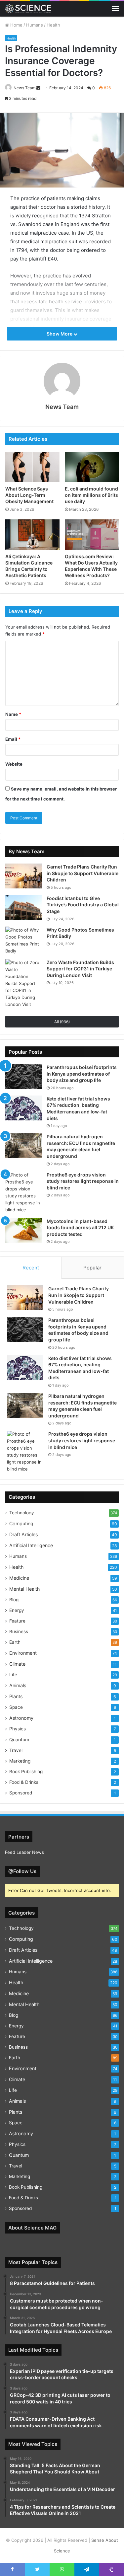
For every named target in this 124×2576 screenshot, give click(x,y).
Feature (17, 1621)
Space (16, 1707)
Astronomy (21, 1718)
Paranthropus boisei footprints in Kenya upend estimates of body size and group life (82, 1074)
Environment (23, 1653)
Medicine (19, 1578)
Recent (31, 1268)
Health (53, 25)
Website (14, 764)
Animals (18, 1685)
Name (13, 714)
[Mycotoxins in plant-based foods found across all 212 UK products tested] (23, 1230)
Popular (92, 1268)
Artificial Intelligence (31, 1545)
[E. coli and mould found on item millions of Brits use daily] (92, 467)
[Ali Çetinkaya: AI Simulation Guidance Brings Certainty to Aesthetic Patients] (32, 535)
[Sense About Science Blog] (28, 9)
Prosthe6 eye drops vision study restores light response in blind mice (83, 1181)
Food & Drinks (24, 1782)
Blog (14, 1600)
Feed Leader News (24, 1852)
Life (13, 1675)
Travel (16, 1750)
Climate (17, 1664)
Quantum (19, 1740)
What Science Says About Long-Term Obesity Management (29, 495)
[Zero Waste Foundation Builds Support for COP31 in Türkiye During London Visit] (23, 984)
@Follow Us (22, 1871)
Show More (60, 334)
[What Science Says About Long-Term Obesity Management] (32, 467)
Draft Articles (23, 1534)
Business (19, 1631)
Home (16, 25)
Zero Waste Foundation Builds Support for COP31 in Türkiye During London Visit (80, 969)
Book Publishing (26, 1772)
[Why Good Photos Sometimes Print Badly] (23, 941)
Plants (16, 1696)
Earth (15, 1642)
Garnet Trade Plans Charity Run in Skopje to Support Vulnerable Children (83, 873)
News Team (24, 88)
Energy (17, 1610)
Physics (18, 1729)
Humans (35, 25)
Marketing (20, 1761)
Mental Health (24, 1589)
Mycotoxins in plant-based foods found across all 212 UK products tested (80, 1228)
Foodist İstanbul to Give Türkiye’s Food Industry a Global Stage (83, 905)
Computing (21, 1523)
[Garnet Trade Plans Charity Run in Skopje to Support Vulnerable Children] (23, 876)
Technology (22, 1513)
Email (13, 739)
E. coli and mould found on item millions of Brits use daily (91, 495)
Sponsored (21, 1793)
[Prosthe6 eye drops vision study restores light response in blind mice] (23, 1192)
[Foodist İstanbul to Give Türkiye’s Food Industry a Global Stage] (23, 908)
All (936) (62, 1022)
